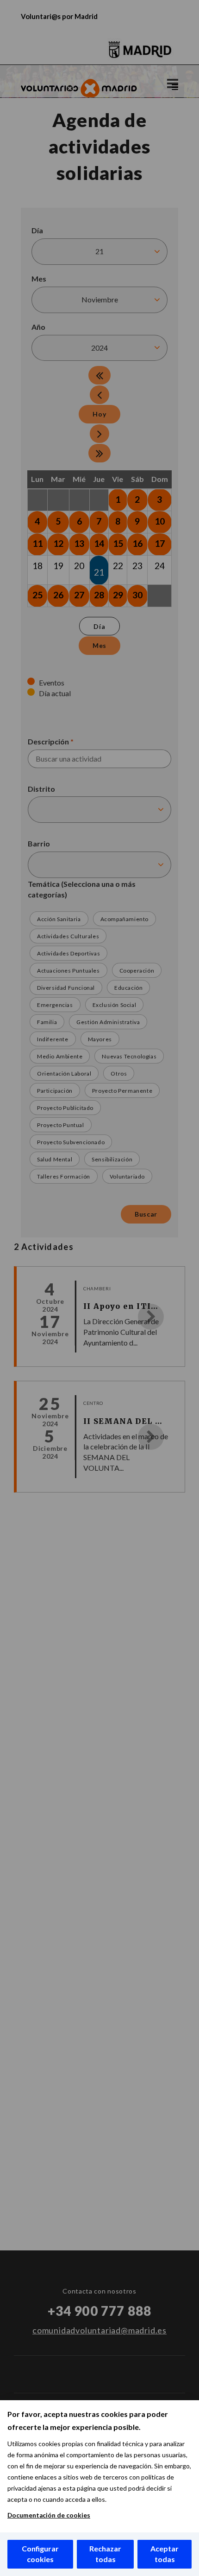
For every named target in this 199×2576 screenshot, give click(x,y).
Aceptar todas (165, 2554)
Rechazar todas (105, 2554)
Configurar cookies (40, 2554)
